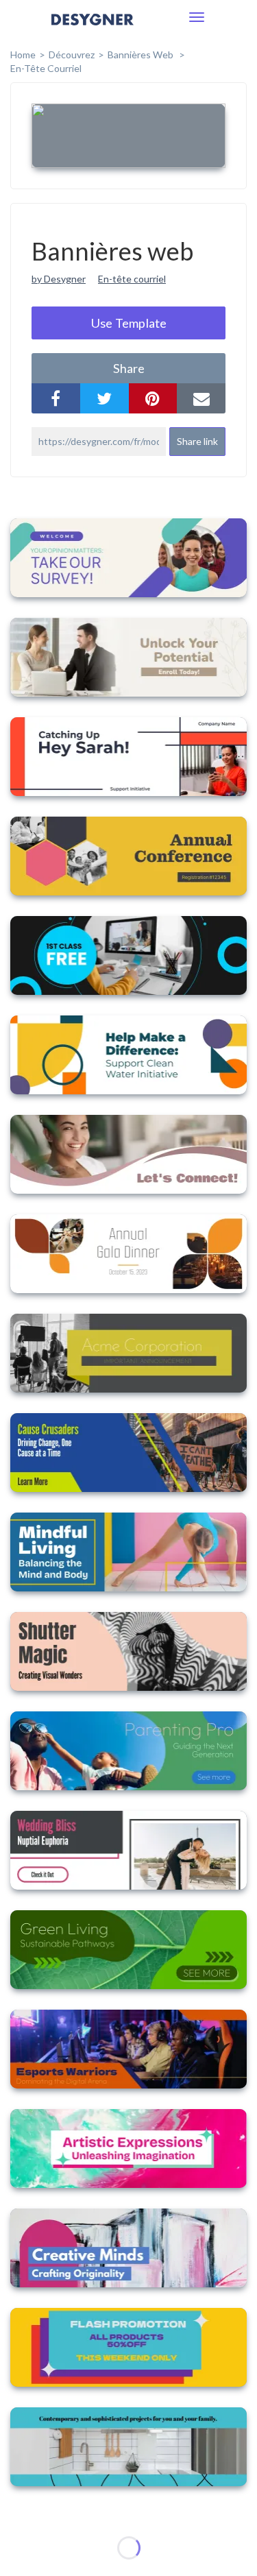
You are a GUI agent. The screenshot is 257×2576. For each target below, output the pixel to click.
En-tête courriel (46, 68)
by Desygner (59, 279)
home (23, 55)
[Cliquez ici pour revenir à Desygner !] (93, 29)
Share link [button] (197, 441)
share (129, 368)
